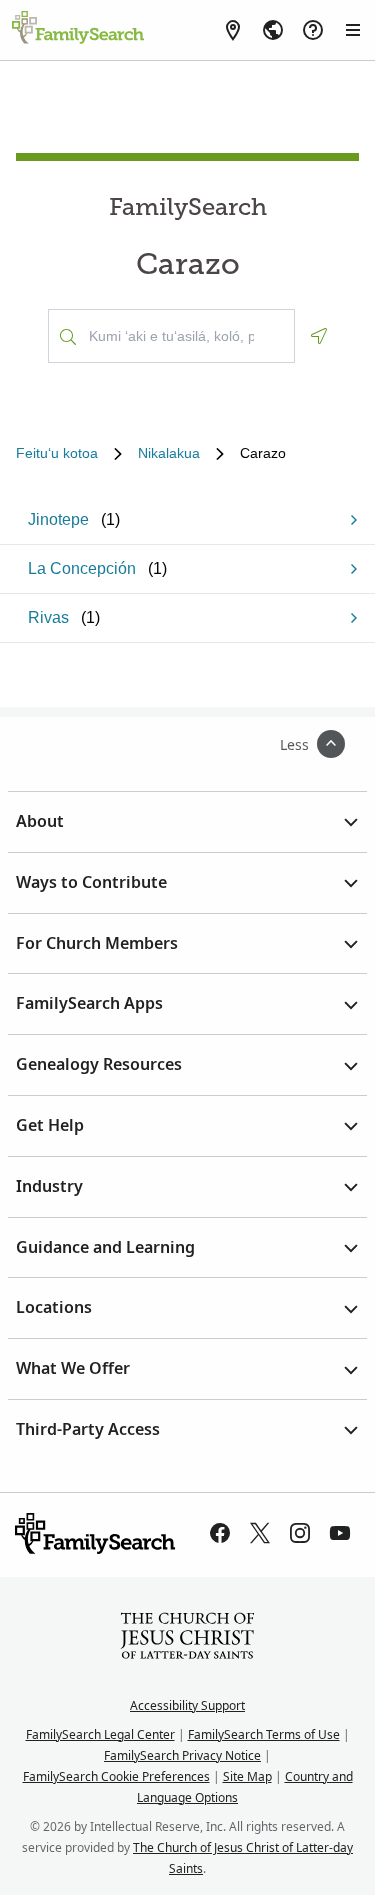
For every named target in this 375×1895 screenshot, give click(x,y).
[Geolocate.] (319, 336)
